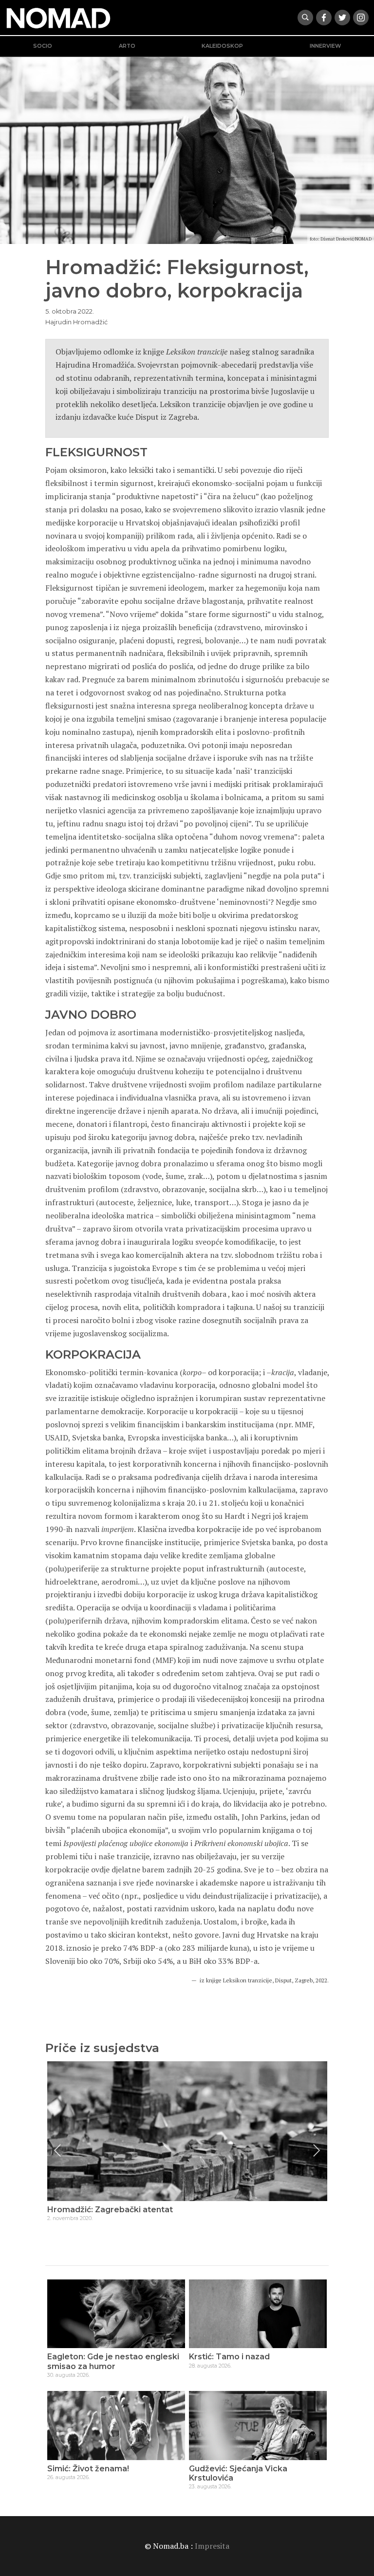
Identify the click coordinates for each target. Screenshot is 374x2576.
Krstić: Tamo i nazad (229, 2357)
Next (317, 2150)
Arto (127, 46)
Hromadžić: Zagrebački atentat (110, 2210)
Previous (57, 2150)
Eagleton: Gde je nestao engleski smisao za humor (113, 2361)
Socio (43, 46)
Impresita (212, 2546)
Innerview (325, 46)
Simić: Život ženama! (88, 2469)
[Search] (305, 18)
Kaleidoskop (222, 46)
